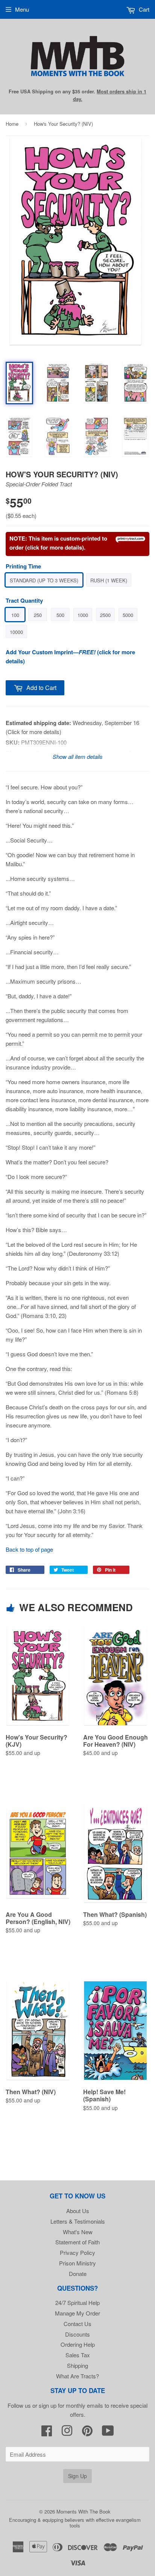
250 (38, 615)
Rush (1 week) (109, 580)
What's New (78, 2232)
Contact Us (77, 2324)
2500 (105, 615)
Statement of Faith (77, 2242)
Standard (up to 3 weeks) (44, 580)
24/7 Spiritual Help (77, 2303)
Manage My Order (77, 2313)
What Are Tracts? (77, 2376)
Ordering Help (78, 2344)
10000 (16, 632)
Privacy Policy (77, 2252)
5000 (128, 615)
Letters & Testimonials (78, 2221)
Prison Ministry (77, 2263)
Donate (78, 2274)
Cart (143, 9)
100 (15, 615)
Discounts (77, 2334)
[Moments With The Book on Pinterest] (87, 2433)
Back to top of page (29, 1549)
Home (12, 124)
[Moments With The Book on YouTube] (108, 2433)
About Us (78, 2211)
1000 (83, 615)
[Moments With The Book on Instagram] (67, 2433)
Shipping (77, 2365)
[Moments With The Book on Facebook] (47, 2433)
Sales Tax (78, 2355)
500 (60, 615)
